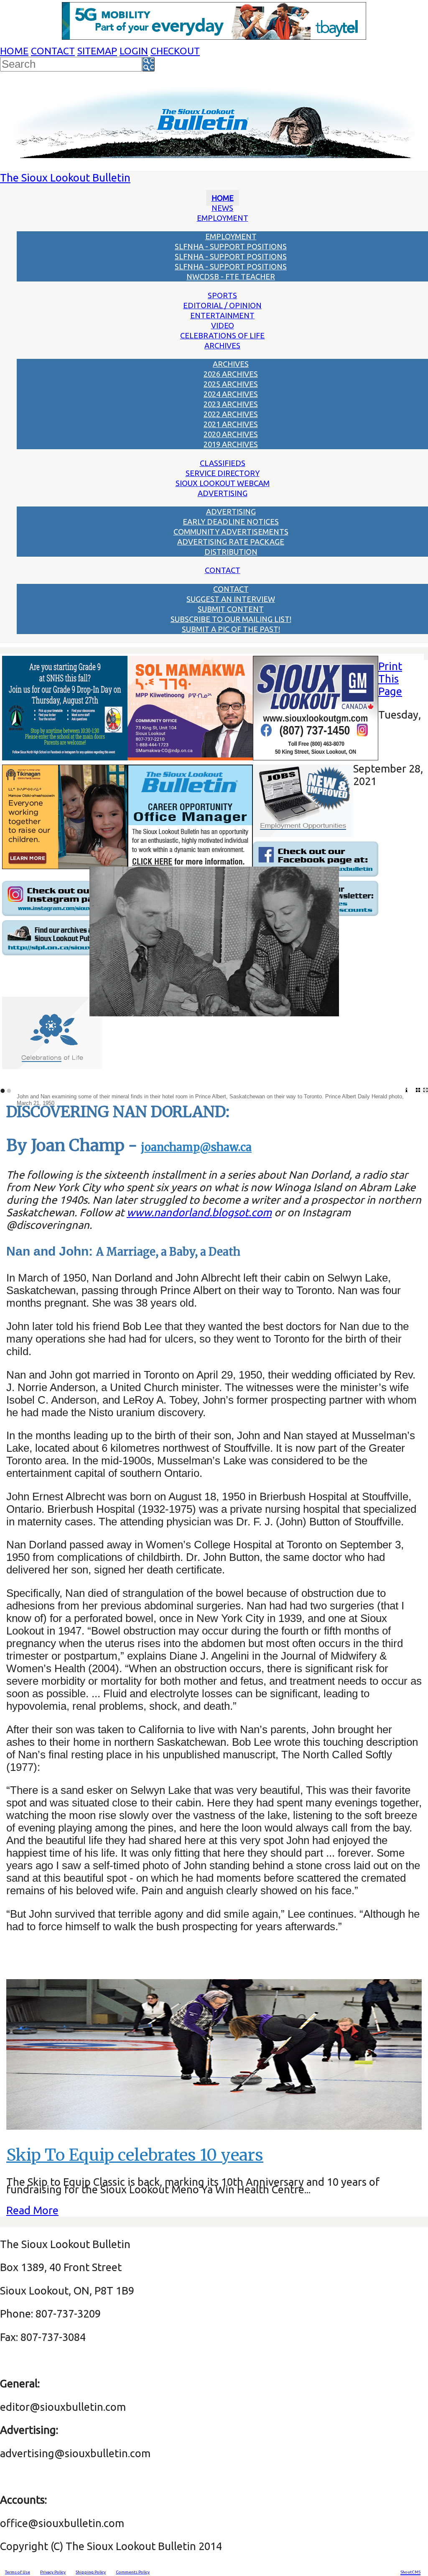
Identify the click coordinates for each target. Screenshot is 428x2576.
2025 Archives (231, 384)
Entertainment (222, 315)
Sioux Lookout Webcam (223, 483)
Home (14, 51)
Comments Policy (133, 2572)
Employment (223, 218)
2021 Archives (231, 424)
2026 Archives (231, 374)
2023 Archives (231, 404)
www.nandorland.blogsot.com (199, 1212)
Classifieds (223, 463)
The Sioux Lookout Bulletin (65, 178)
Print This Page (390, 679)
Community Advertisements (231, 532)
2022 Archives (231, 414)
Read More (32, 2210)
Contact (53, 51)
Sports (222, 295)
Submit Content (231, 609)
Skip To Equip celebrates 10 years (135, 2155)
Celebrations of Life (222, 335)
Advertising (223, 493)
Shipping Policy (91, 2572)
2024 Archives (231, 394)
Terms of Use (18, 2572)
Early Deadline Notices (231, 522)
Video (223, 325)
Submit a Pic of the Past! (231, 629)
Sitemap (97, 51)
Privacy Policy (53, 2572)
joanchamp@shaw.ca (196, 1147)
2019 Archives (231, 444)
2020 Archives (231, 434)
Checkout (175, 51)
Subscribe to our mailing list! (231, 619)
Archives (222, 345)
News (222, 208)
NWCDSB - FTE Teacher (231, 276)
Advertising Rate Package (231, 542)
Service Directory (223, 473)
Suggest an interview (231, 599)
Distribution (231, 552)
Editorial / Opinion (222, 305)
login (134, 51)
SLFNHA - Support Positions (231, 246)
